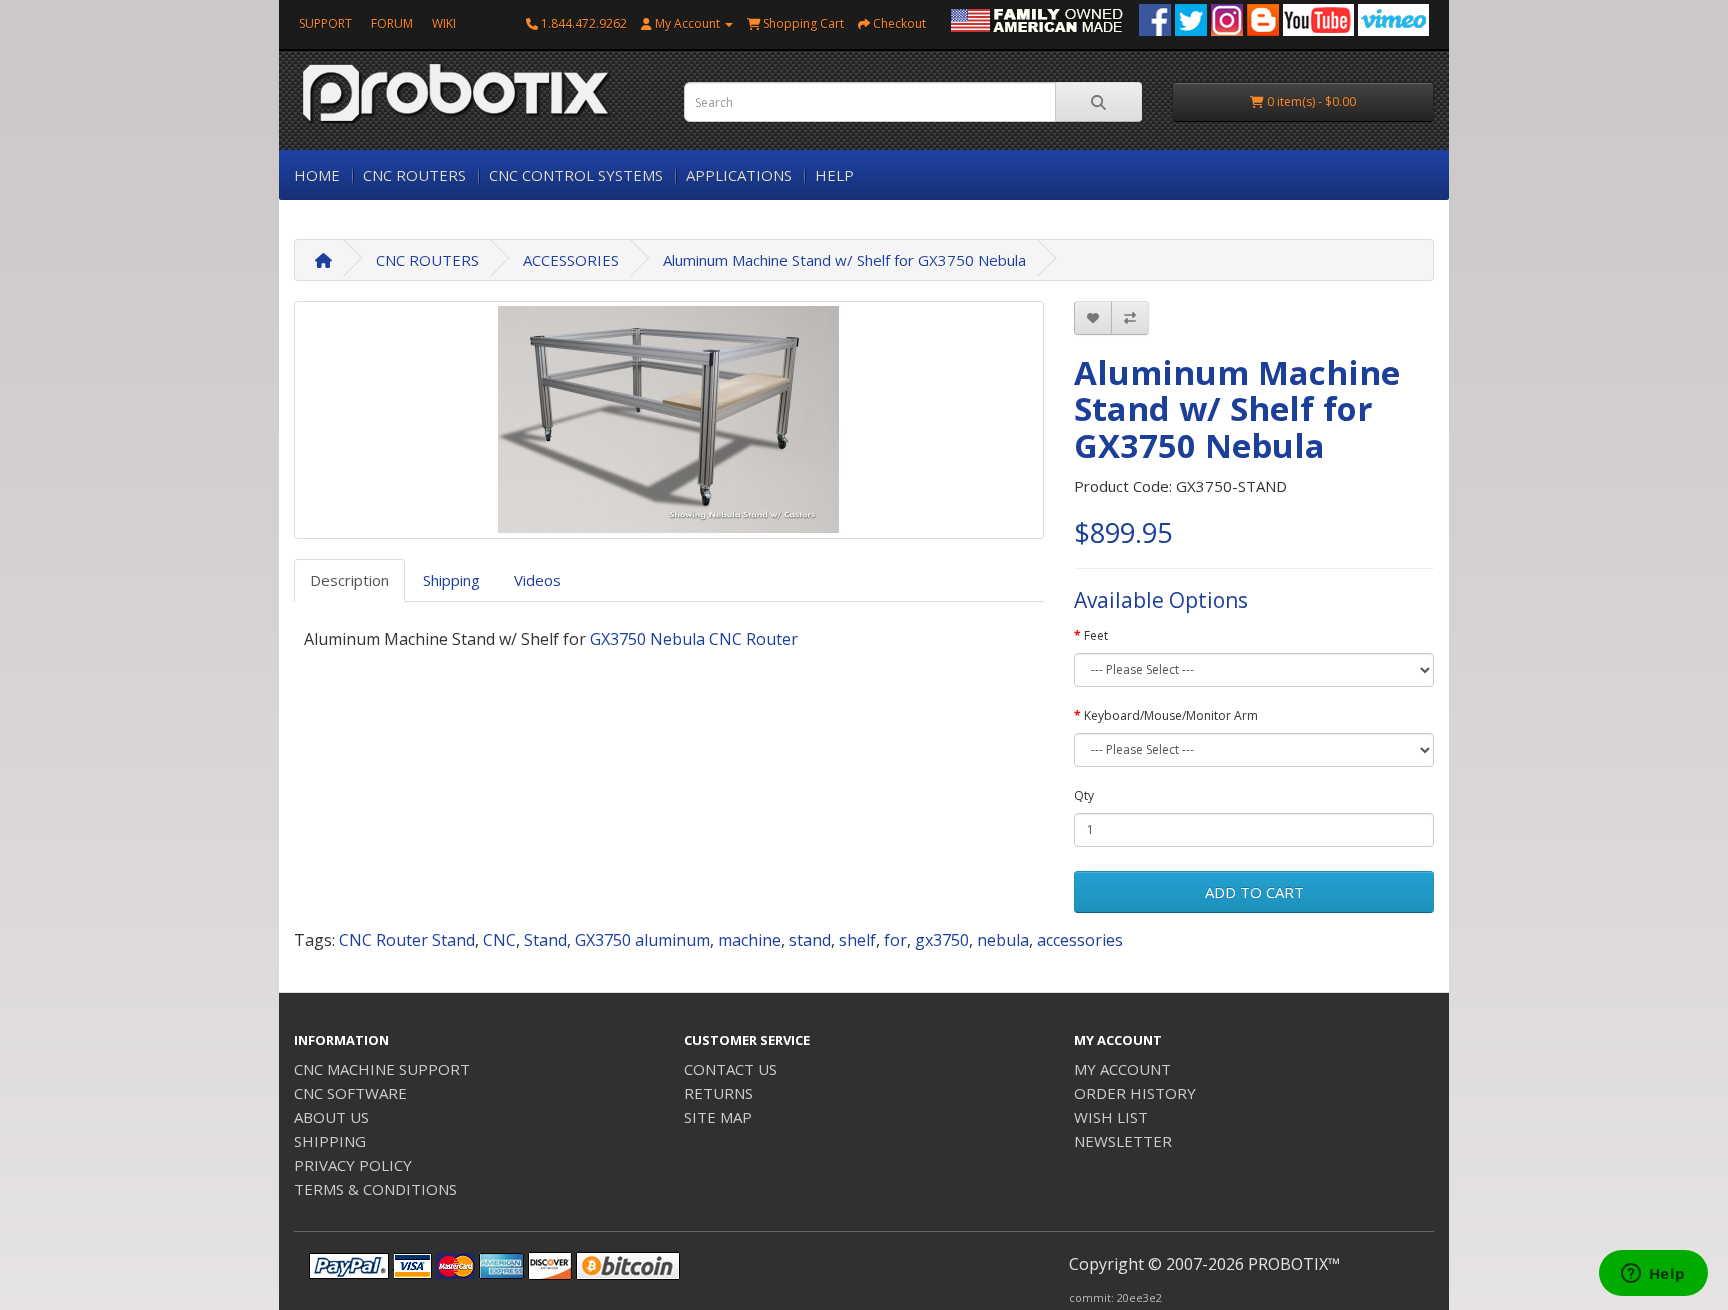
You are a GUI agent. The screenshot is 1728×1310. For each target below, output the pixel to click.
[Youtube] (1318, 18)
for (895, 940)
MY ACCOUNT (1122, 1069)
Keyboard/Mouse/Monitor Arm (1171, 715)
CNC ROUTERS (414, 175)
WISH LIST (1111, 1117)
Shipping (451, 580)
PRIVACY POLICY (353, 1165)
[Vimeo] (1393, 18)
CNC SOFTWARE (350, 1093)
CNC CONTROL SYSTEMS (576, 175)
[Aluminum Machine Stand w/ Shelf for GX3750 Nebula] (669, 420)
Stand (545, 940)
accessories (1080, 940)
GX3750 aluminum (642, 940)
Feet (1096, 635)
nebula (1003, 940)
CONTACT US (730, 1069)
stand (810, 940)
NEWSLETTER (1123, 1141)
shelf (857, 940)
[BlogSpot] (1263, 18)
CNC (499, 940)
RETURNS (718, 1093)
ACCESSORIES (571, 260)
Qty (1084, 795)
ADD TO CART (1254, 892)
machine (749, 940)
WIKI (444, 23)
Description (349, 580)
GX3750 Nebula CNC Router (694, 639)
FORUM (392, 23)
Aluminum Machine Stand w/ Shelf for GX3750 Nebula (844, 260)
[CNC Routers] (1037, 18)
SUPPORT (325, 23)
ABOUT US (331, 1117)
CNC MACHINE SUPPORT (382, 1069)
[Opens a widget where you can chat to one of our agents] (1653, 1275)
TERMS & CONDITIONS (375, 1189)
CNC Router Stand (407, 940)
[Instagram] (1227, 18)
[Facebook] (1155, 18)
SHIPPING (330, 1141)
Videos (537, 580)
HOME (317, 175)
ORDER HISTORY (1135, 1093)
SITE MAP (718, 1117)
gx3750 (942, 940)
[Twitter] (1191, 18)
